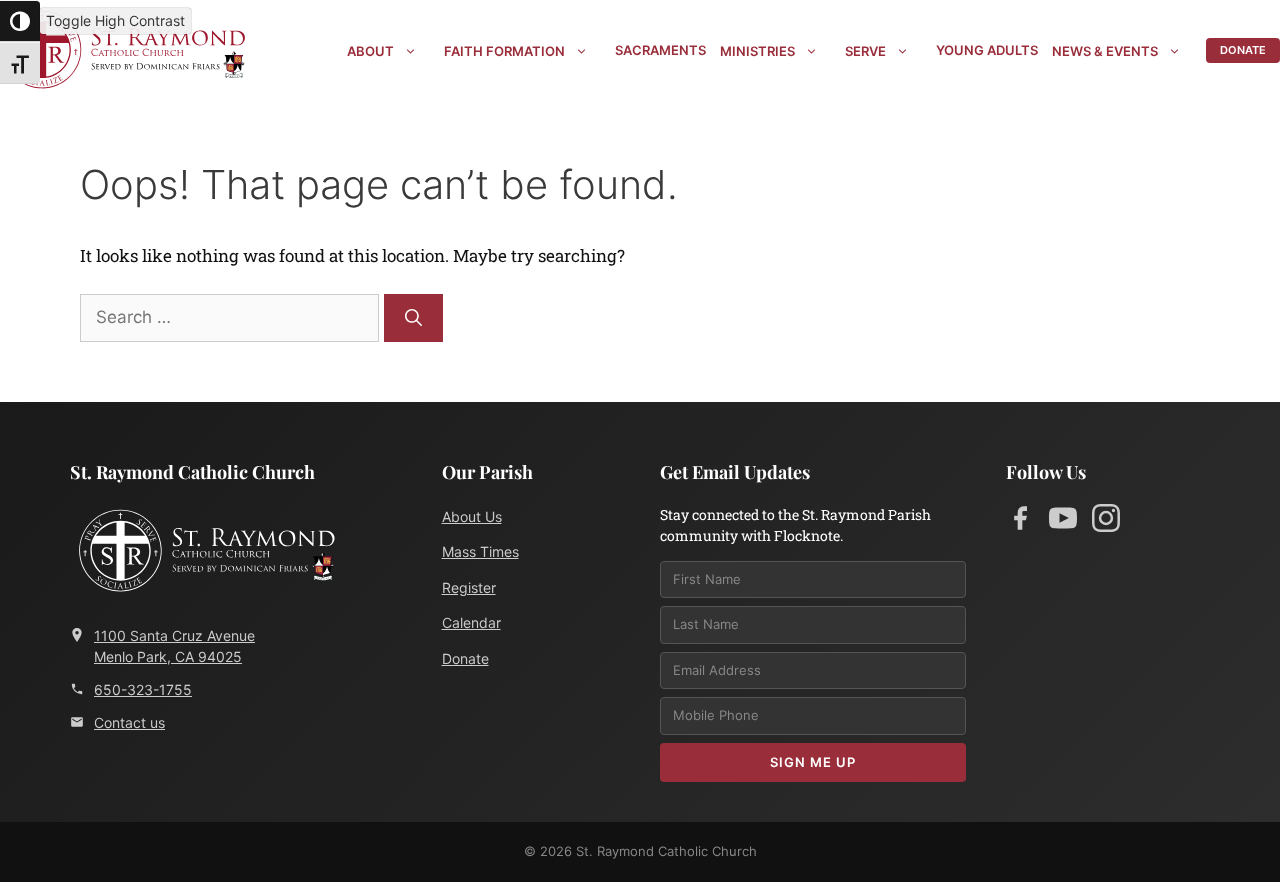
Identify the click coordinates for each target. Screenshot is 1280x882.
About (370, 51)
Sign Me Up (813, 762)
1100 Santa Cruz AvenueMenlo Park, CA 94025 (174, 646)
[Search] (413, 318)
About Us (472, 516)
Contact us (129, 722)
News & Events (1105, 51)
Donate (1243, 50)
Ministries (757, 51)
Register (469, 587)
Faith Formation (504, 51)
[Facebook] (1020, 522)
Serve (865, 51)
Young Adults (987, 50)
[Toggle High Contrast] (20, 21)
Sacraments (660, 50)
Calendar (471, 622)
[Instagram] (1106, 522)
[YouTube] (1063, 522)
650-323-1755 (143, 689)
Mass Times (480, 551)
